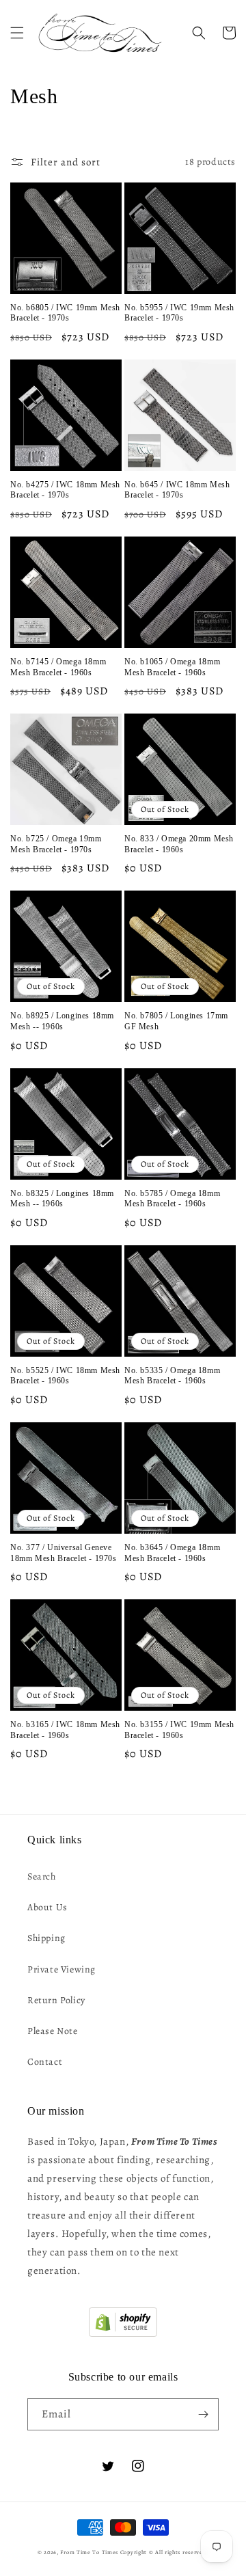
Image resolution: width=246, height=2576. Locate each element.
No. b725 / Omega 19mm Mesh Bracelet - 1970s (56, 844)
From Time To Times (89, 2552)
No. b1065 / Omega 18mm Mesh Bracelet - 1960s (172, 667)
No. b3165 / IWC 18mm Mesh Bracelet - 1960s (65, 1730)
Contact (45, 2062)
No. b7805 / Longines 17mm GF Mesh (176, 1021)
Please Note (53, 2031)
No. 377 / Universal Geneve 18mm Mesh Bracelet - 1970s (64, 1553)
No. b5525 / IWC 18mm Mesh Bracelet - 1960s (65, 1376)
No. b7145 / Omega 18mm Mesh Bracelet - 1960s (58, 667)
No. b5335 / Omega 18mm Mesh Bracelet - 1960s (172, 1376)
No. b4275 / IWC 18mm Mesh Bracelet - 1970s (65, 490)
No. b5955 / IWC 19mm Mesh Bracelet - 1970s (179, 313)
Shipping (46, 1938)
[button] (17, 33)
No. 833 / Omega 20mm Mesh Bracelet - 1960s (179, 844)
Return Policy (56, 2000)
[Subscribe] (203, 2414)
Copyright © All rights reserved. (164, 2552)
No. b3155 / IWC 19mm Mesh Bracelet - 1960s (179, 1730)
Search (42, 1876)
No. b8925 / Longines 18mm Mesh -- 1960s (62, 1021)
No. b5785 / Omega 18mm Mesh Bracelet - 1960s (172, 1199)
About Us (47, 1907)
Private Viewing (61, 1969)
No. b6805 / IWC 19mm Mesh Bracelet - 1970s (65, 313)
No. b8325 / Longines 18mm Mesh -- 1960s (62, 1199)
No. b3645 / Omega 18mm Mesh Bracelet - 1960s (172, 1553)
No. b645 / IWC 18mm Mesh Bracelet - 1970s (177, 490)
